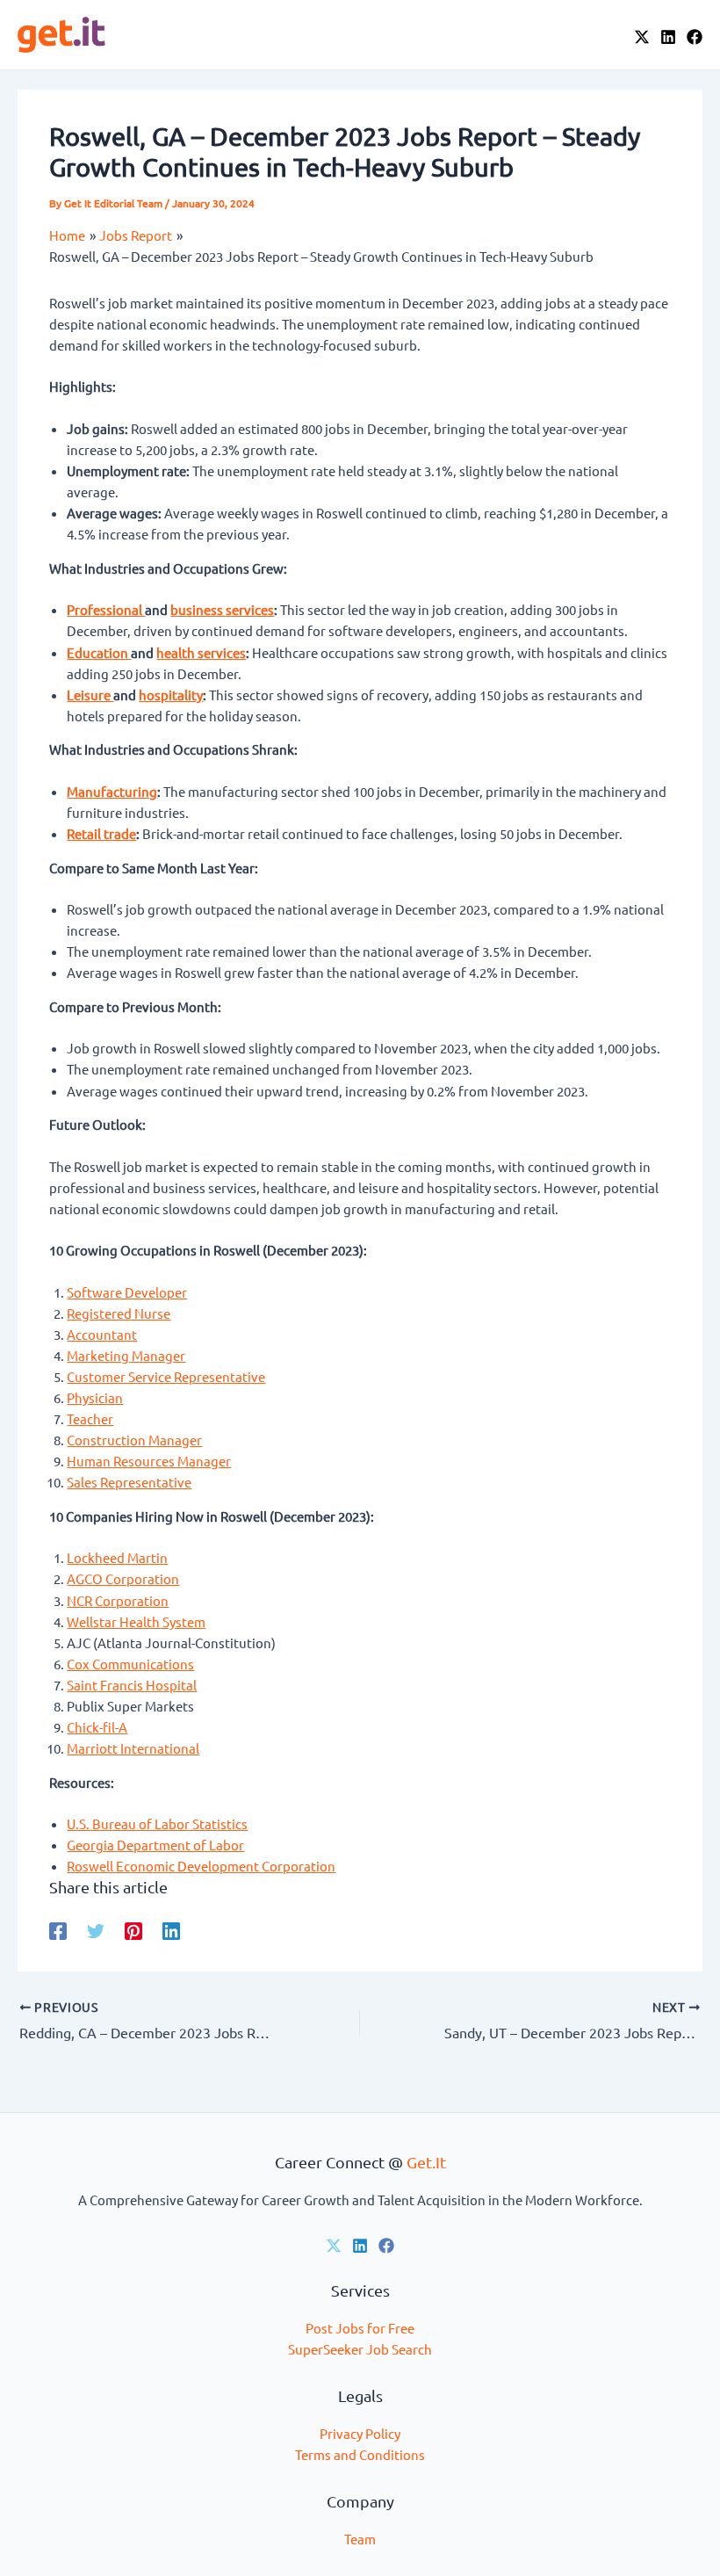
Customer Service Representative (166, 1376)
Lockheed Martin (117, 1557)
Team (360, 2539)
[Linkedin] (171, 1930)
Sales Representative (129, 1482)
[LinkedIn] (668, 37)
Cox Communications (130, 1664)
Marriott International (133, 1748)
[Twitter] (96, 1930)
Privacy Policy (360, 2433)
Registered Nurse (119, 1313)
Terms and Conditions (360, 2454)
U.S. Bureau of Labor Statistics (157, 1823)
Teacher (90, 1418)
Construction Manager (134, 1440)
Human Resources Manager (149, 1461)
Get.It (426, 2162)
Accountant (102, 1334)
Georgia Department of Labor (155, 1845)
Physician (95, 1397)
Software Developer (127, 1292)
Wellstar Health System (136, 1621)
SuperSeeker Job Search (360, 2349)
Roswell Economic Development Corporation (201, 1866)
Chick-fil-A (97, 1727)
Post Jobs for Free (360, 2328)
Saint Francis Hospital (132, 1685)
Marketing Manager (126, 1355)
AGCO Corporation (123, 1578)
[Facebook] (695, 37)
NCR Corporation (118, 1600)
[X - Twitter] (642, 37)
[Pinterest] (133, 1930)
